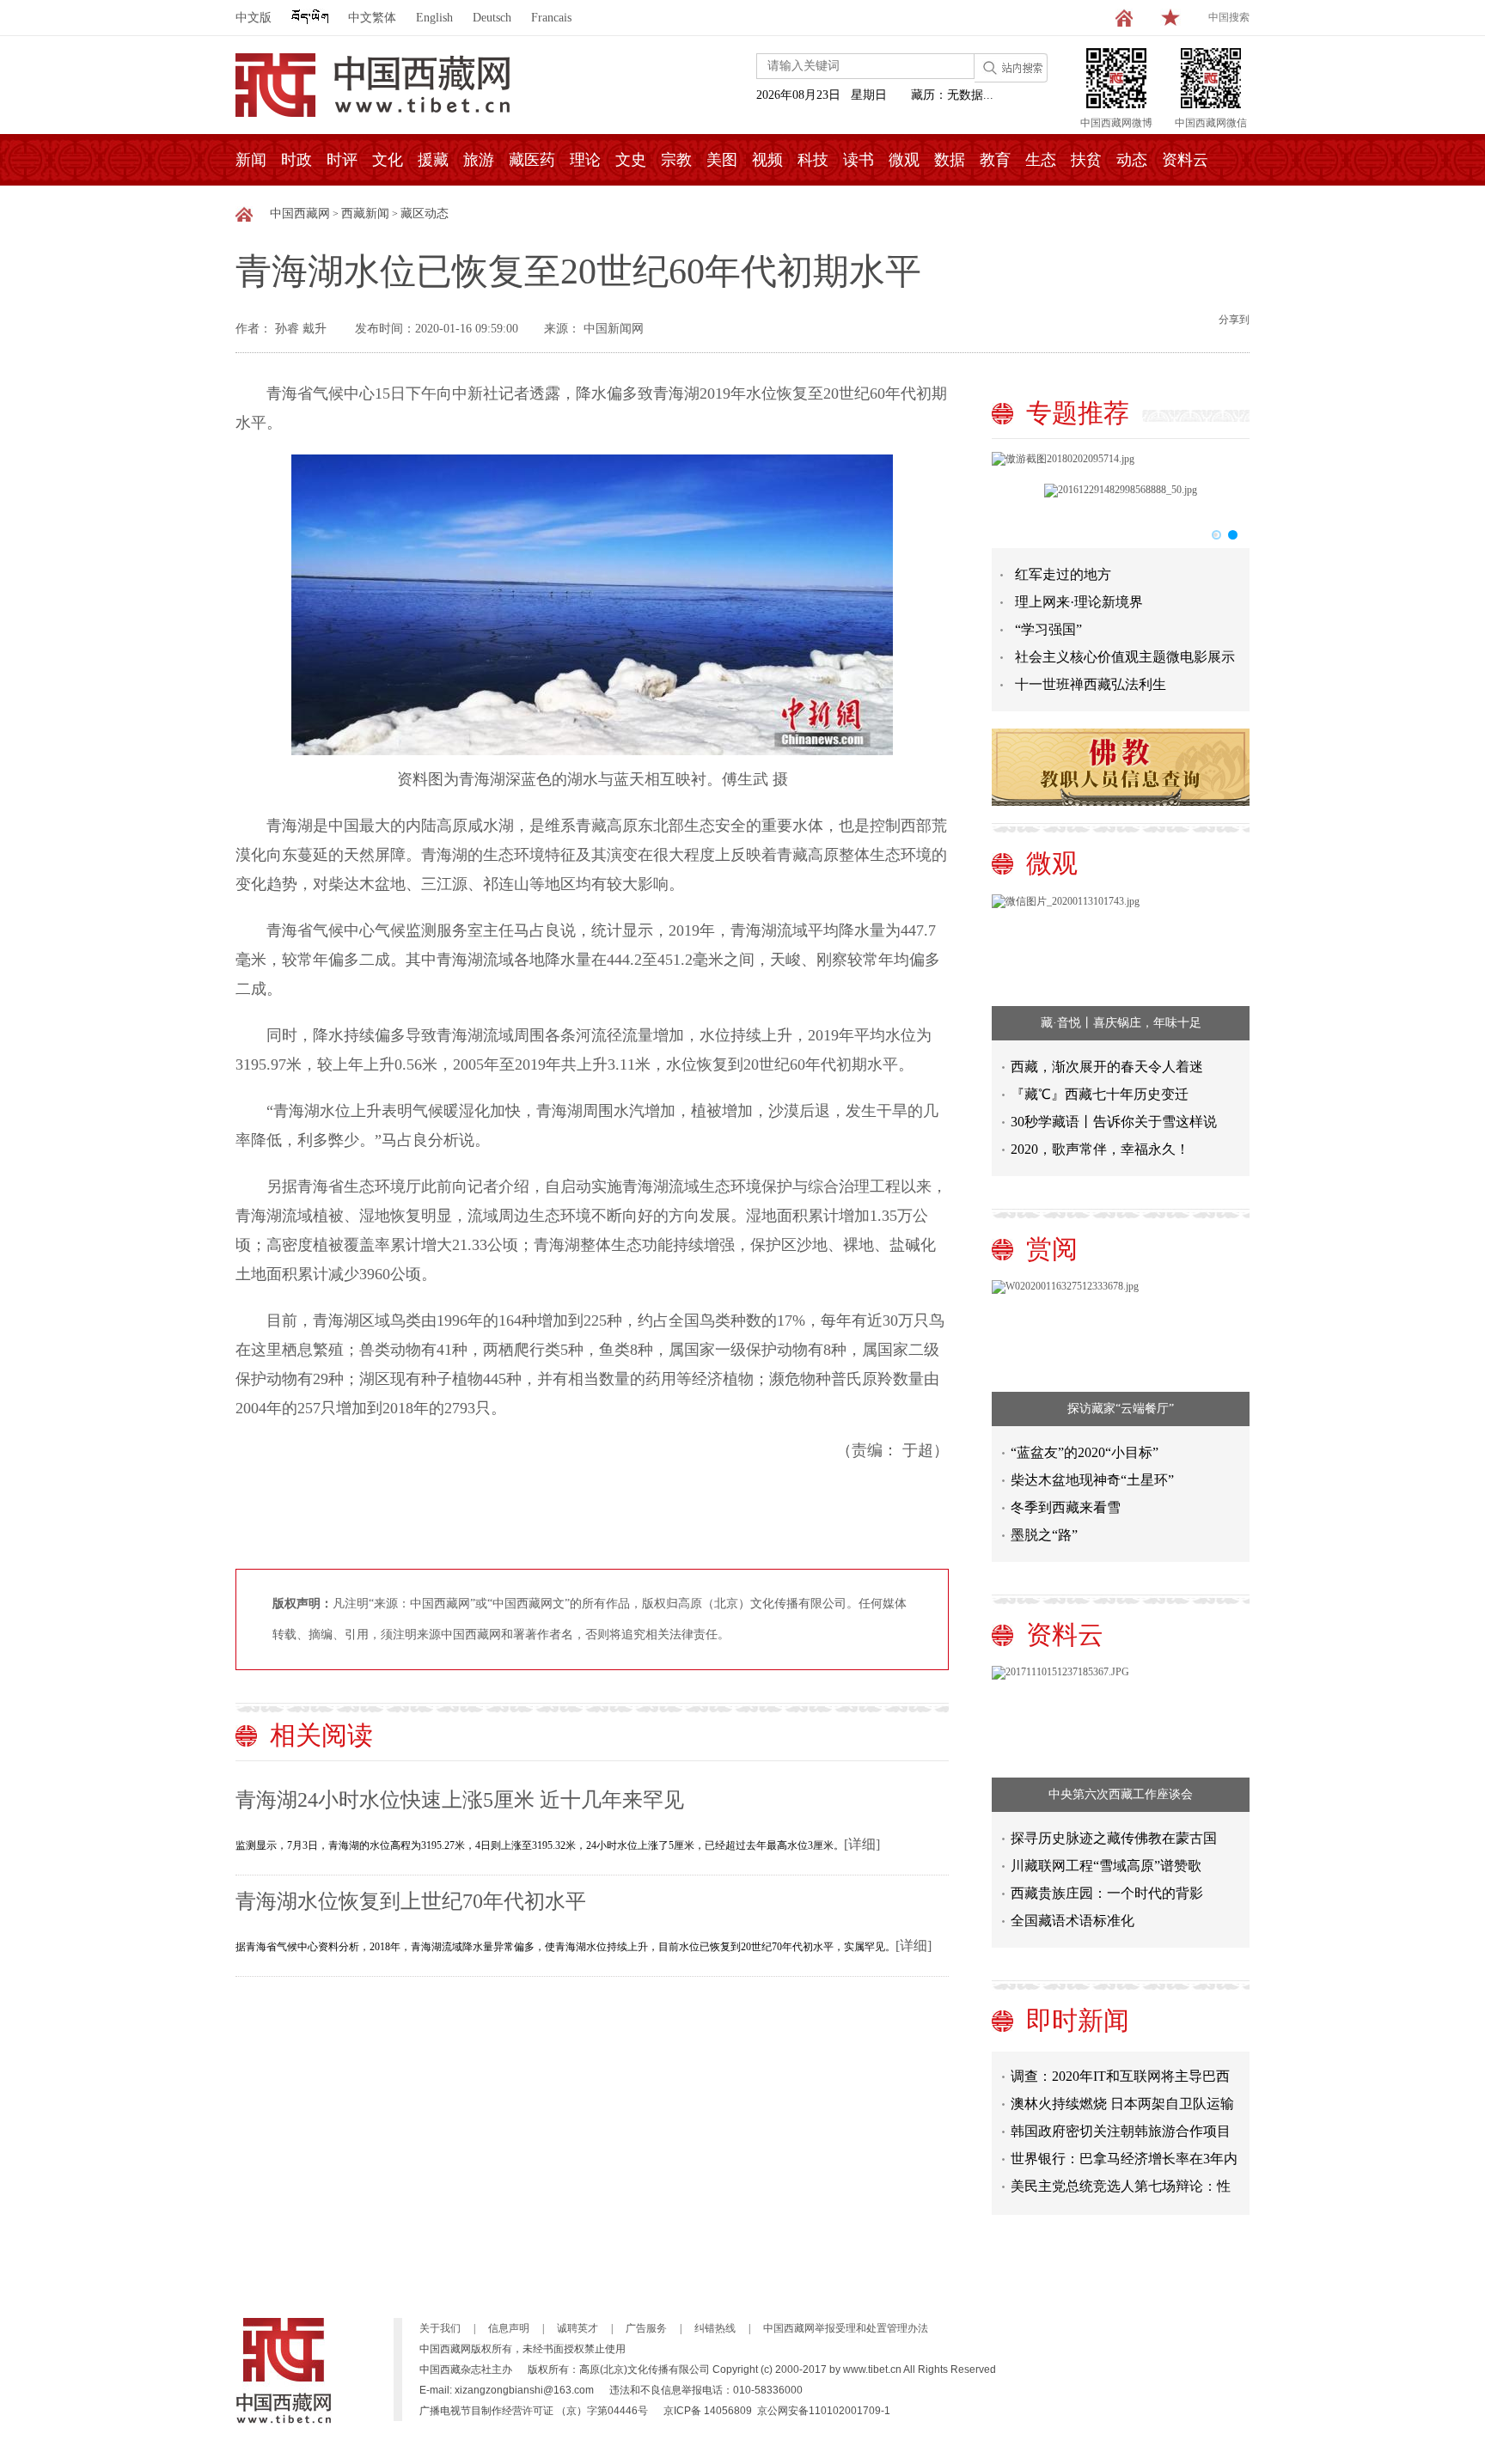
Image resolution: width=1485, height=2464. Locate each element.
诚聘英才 (577, 2328)
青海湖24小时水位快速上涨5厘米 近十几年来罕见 (460, 1800)
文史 (631, 160)
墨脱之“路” (1044, 1535)
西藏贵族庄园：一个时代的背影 (1107, 1893)
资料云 (1185, 160)
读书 (859, 160)
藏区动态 (425, 213)
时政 (296, 160)
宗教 (676, 160)
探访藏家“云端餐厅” (1121, 1409)
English (434, 18)
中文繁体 (372, 18)
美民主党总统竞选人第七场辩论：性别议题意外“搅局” (1121, 2170)
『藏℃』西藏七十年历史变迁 (1100, 1094)
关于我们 (440, 2328)
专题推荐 (1078, 413)
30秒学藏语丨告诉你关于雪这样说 (1114, 1122)
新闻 (251, 160)
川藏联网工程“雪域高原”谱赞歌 (1106, 1866)
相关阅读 (321, 1735)
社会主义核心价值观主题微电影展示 (1125, 657)
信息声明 (509, 2328)
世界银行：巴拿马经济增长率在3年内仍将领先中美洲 (1124, 2142)
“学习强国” (1048, 629)
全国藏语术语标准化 (1072, 1921)
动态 (1132, 160)
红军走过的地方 (1063, 574)
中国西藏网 (300, 213)
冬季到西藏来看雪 (1066, 1507)
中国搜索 (1229, 17)
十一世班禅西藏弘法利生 (1091, 684)
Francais (551, 18)
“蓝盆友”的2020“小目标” (1085, 1452)
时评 (342, 160)
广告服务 (646, 2328)
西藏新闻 (365, 213)
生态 (1041, 160)
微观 (904, 160)
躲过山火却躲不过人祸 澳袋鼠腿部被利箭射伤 (1122, 2197)
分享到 (1234, 320)
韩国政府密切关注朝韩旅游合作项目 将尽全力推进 (1121, 2115)
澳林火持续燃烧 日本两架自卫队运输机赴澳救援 (1122, 2087)
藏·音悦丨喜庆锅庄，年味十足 (1121, 1023)
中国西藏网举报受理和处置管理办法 (846, 2328)
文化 (388, 160)
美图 (722, 160)
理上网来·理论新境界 (1079, 602)
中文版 (254, 18)
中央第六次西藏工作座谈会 (1121, 1794)
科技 (813, 160)
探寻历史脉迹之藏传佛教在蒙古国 (1114, 1838)
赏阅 (1052, 1249)
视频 (767, 160)
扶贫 (1086, 160)
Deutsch (492, 18)
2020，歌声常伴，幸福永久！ (1100, 1149)
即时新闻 (1078, 2020)
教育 (995, 160)
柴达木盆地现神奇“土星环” (1092, 1480)
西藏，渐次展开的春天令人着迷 (1107, 1067)
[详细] (862, 1844)
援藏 (433, 160)
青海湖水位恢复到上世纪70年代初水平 (411, 1901)
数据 (950, 160)
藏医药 (532, 160)
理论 (585, 160)
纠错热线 (715, 2328)
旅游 (479, 160)
